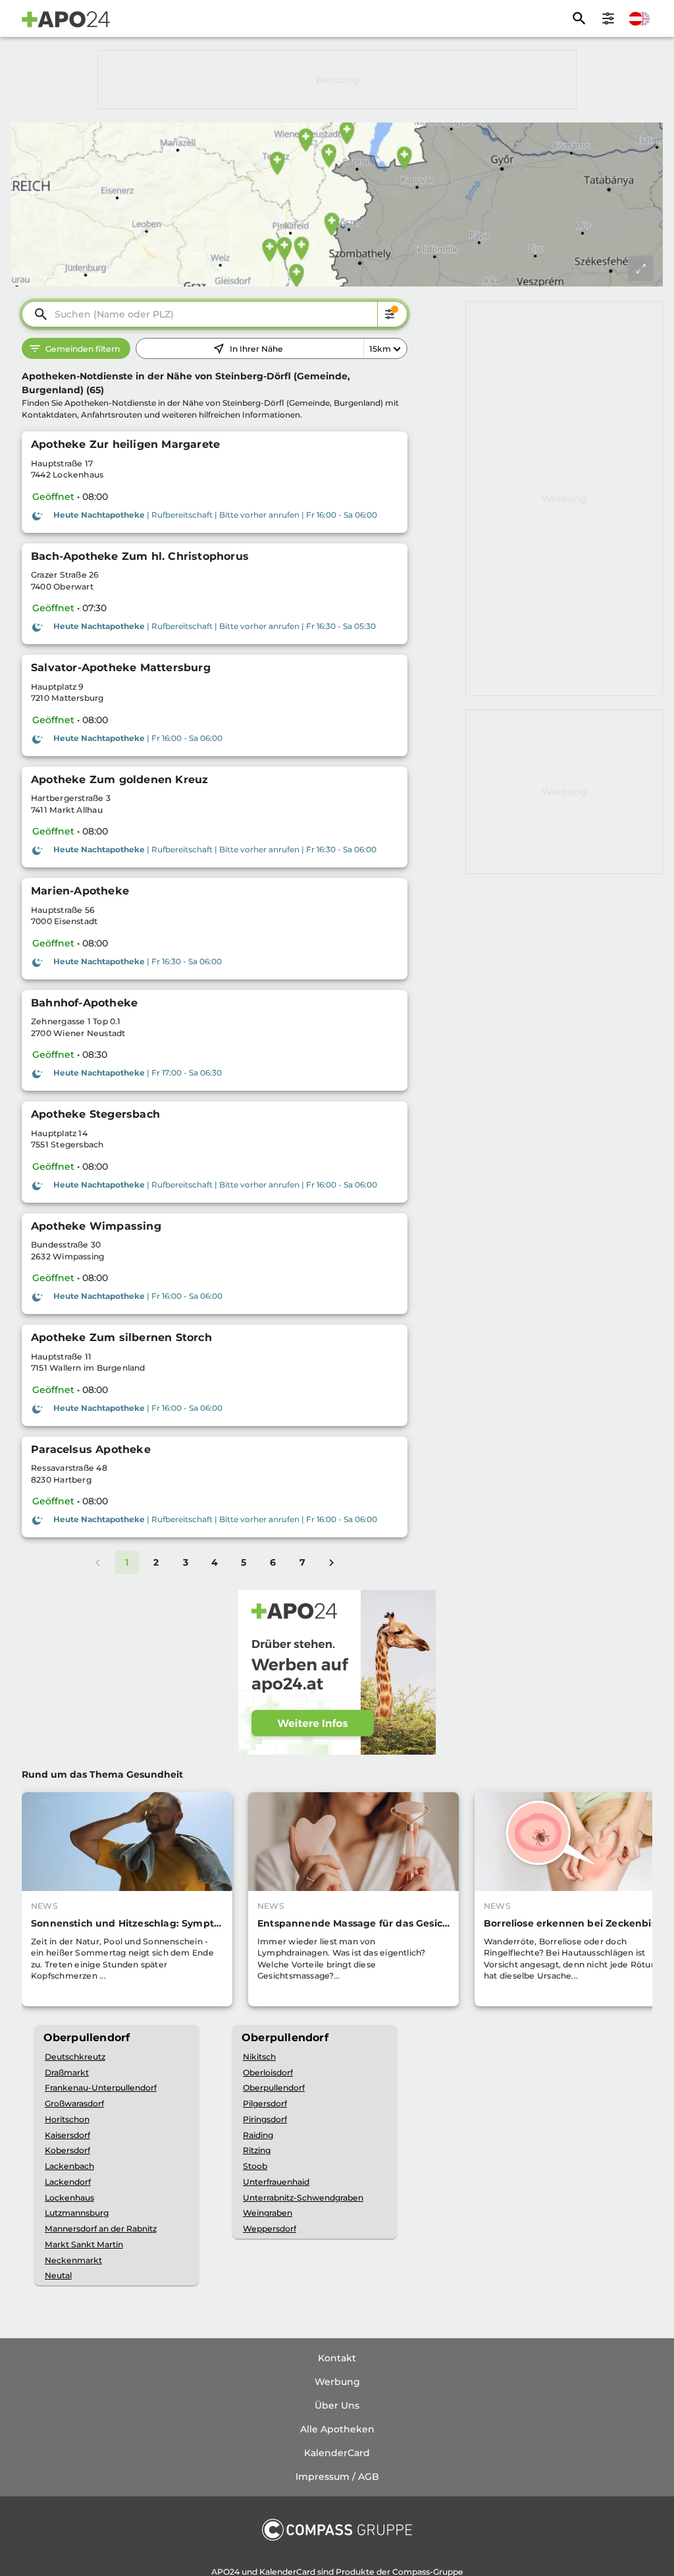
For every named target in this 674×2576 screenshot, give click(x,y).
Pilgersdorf (265, 2103)
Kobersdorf (67, 2150)
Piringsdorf (265, 2119)
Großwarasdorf (74, 2103)
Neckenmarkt (73, 2260)
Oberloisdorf (268, 2072)
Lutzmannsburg (77, 2213)
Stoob (255, 2166)
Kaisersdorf (67, 2135)
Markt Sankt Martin (84, 2244)
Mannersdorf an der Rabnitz (101, 2229)
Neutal (58, 2275)
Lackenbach (69, 2166)
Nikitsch (259, 2057)
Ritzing (257, 2150)
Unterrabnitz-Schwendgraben (303, 2198)
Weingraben (268, 2213)
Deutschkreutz (75, 2057)
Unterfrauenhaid (276, 2182)
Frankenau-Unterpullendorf (101, 2088)
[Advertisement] (337, 80)
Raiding (258, 2135)
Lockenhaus (69, 2198)
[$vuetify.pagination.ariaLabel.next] (332, 1562)
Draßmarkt (67, 2072)
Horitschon (67, 2119)
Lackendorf (68, 2182)
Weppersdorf (270, 2229)
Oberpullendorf (274, 2088)
